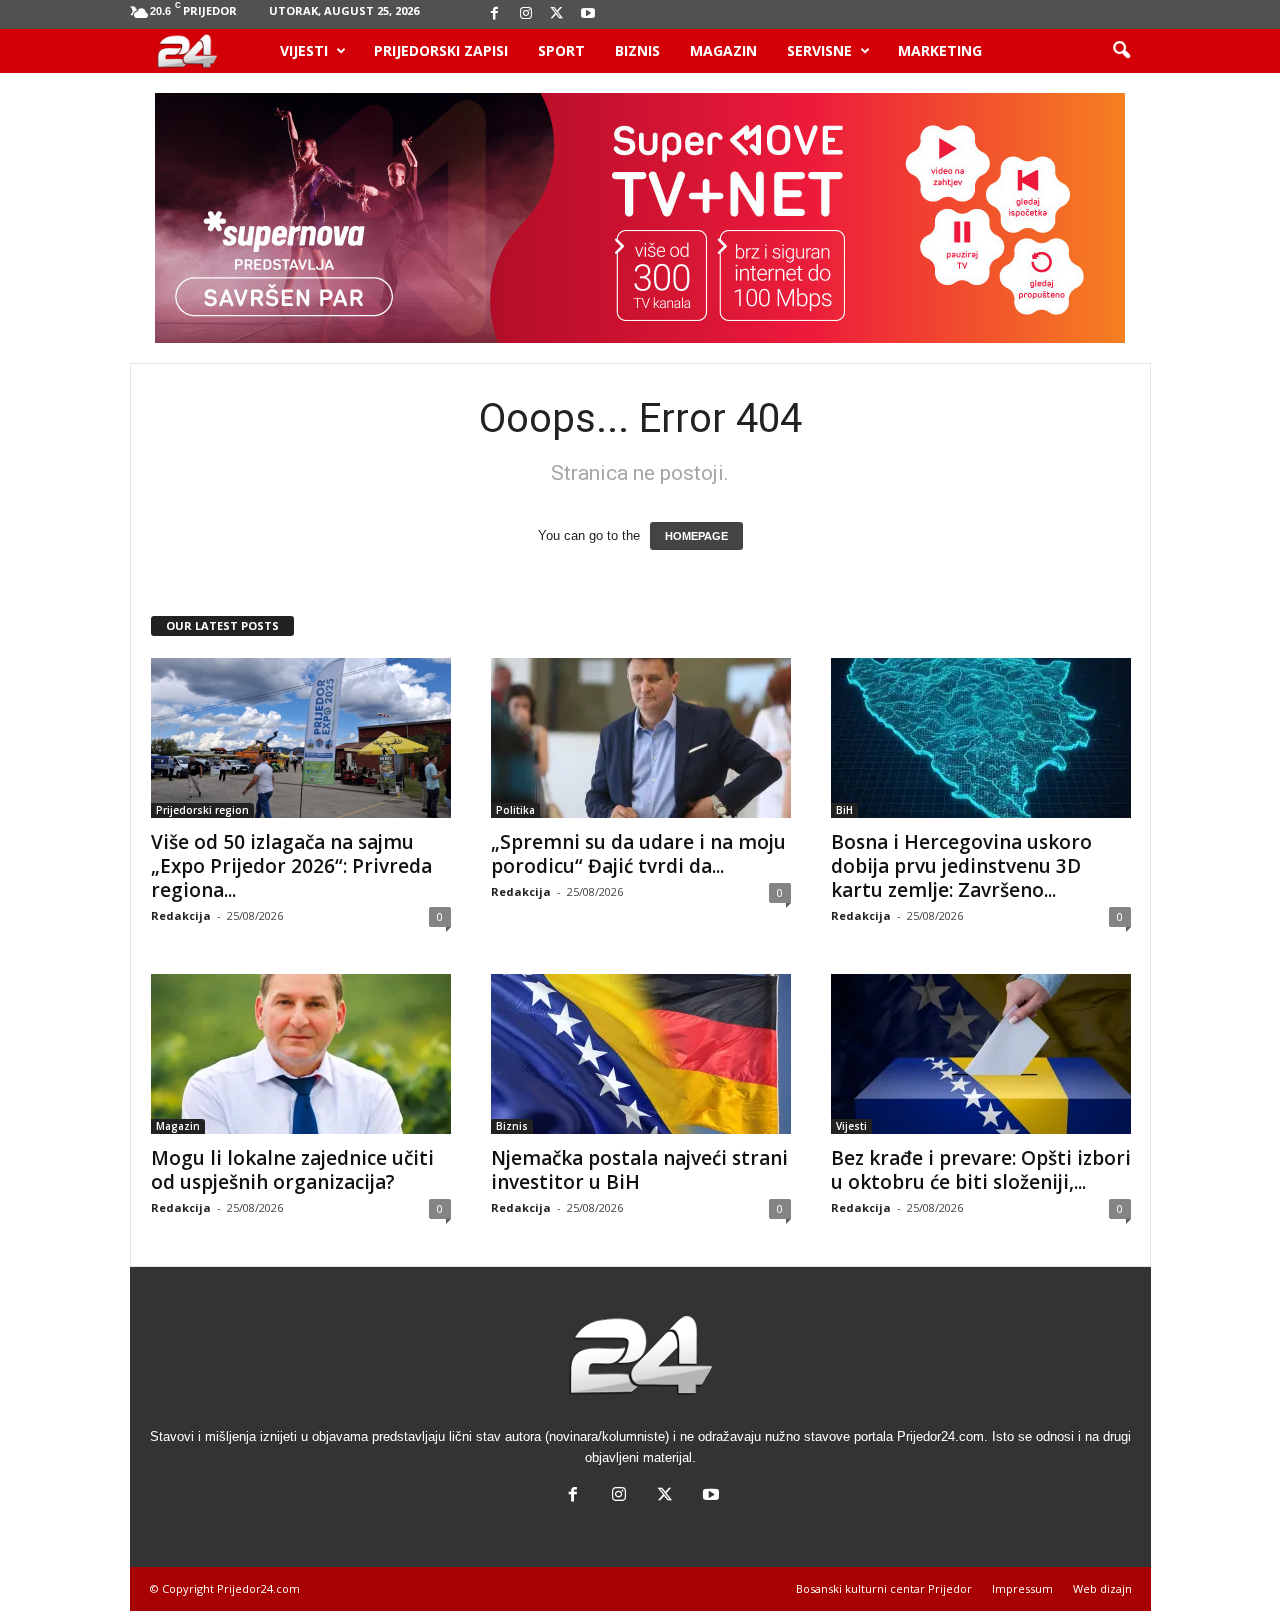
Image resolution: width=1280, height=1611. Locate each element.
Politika (515, 810)
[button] (1121, 51)
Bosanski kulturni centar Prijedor (884, 1588)
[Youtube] (588, 14)
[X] (557, 14)
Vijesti (304, 50)
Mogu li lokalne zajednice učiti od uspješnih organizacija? (292, 1170)
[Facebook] (495, 14)
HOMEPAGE (696, 536)
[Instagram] (526, 14)
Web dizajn (1102, 1588)
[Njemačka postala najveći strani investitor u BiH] (641, 1054)
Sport (561, 50)
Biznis (637, 50)
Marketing (940, 50)
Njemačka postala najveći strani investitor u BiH (639, 1170)
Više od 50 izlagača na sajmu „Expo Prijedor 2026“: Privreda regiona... (291, 866)
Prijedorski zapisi (441, 50)
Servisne (819, 50)
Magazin (723, 50)
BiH (844, 810)
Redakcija (181, 915)
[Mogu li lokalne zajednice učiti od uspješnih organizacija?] (301, 1054)
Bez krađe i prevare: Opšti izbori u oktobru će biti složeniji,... (981, 1170)
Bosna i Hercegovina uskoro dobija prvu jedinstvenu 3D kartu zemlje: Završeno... (961, 866)
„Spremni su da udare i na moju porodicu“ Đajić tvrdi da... (638, 854)
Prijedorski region (202, 810)
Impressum (1022, 1588)
